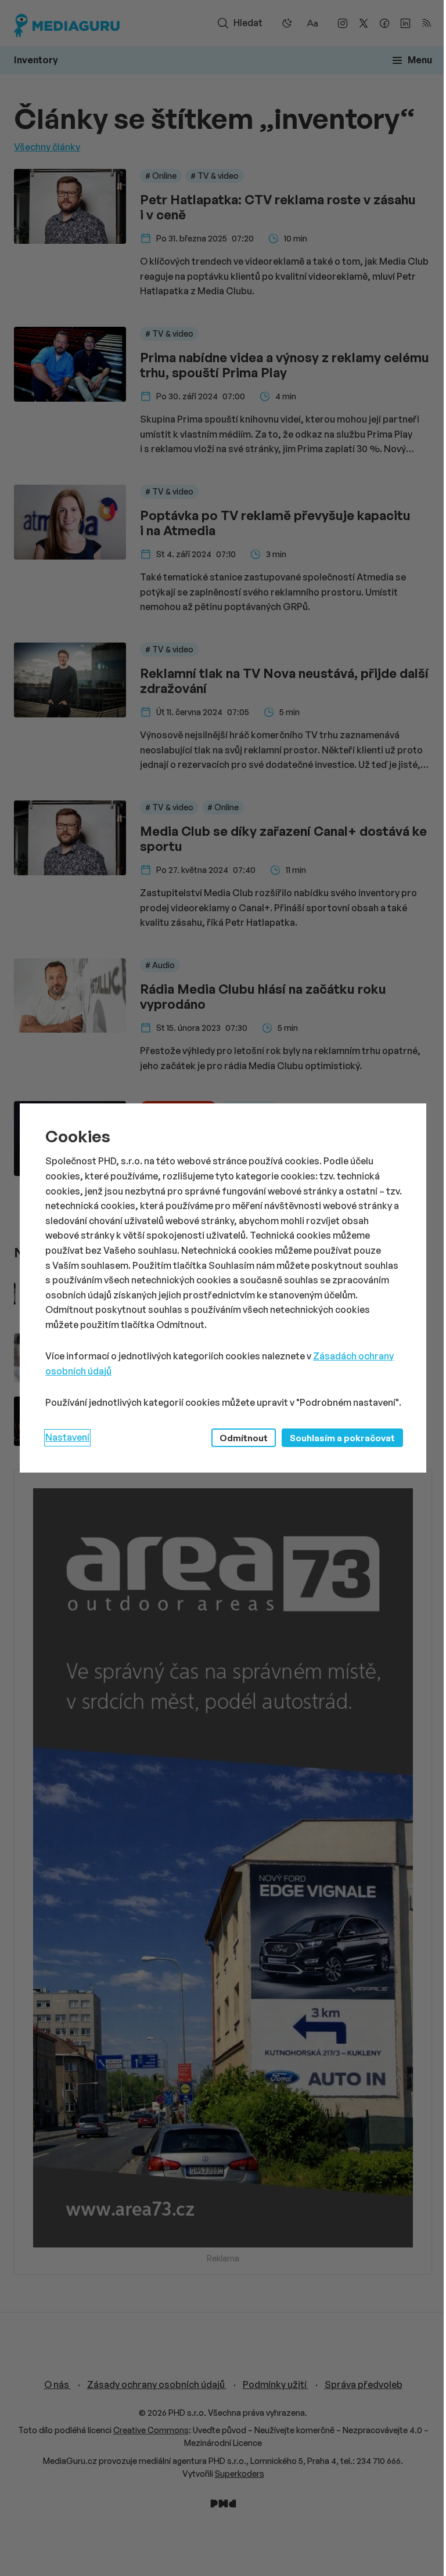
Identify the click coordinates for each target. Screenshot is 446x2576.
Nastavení (67, 1437)
